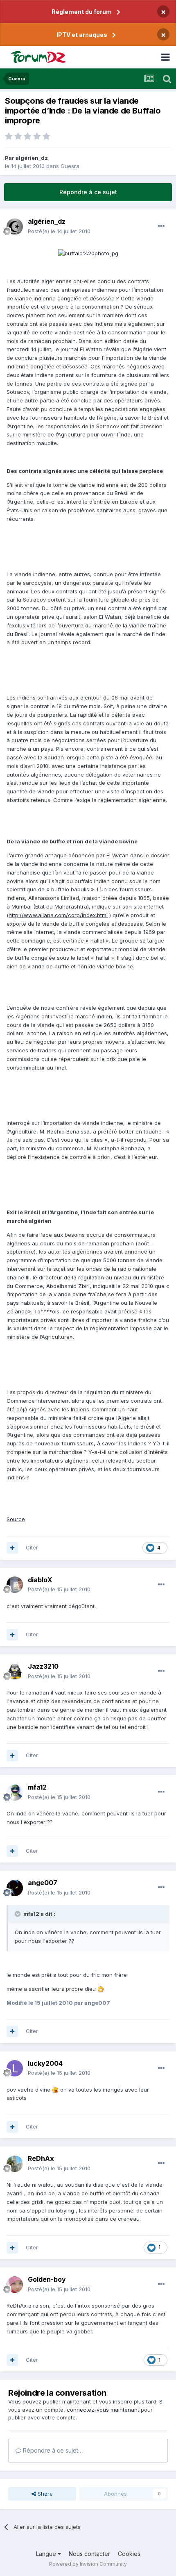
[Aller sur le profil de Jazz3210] (15, 1672)
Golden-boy (47, 2279)
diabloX (40, 1580)
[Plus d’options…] (161, 226)
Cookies (129, 2554)
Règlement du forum (82, 12)
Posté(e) (59, 231)
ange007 (43, 1883)
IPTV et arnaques (82, 35)
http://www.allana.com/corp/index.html (58, 915)
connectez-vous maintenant (103, 2410)
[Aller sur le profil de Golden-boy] (15, 2285)
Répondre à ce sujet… (52, 2450)
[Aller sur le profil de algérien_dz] (15, 227)
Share (44, 2494)
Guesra (70, 166)
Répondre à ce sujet (88, 192)
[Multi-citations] (12, 1548)
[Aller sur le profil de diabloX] (15, 1585)
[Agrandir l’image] (88, 253)
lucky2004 (45, 2063)
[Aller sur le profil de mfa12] (15, 1792)
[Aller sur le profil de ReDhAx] (15, 2164)
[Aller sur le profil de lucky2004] (15, 2068)
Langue (47, 2554)
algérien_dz (32, 158)
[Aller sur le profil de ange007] (15, 1888)
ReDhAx (41, 2158)
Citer (32, 1547)
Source (16, 1519)
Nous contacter (89, 2554)
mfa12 (37, 1787)
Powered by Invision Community (88, 2564)
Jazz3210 (43, 1666)
